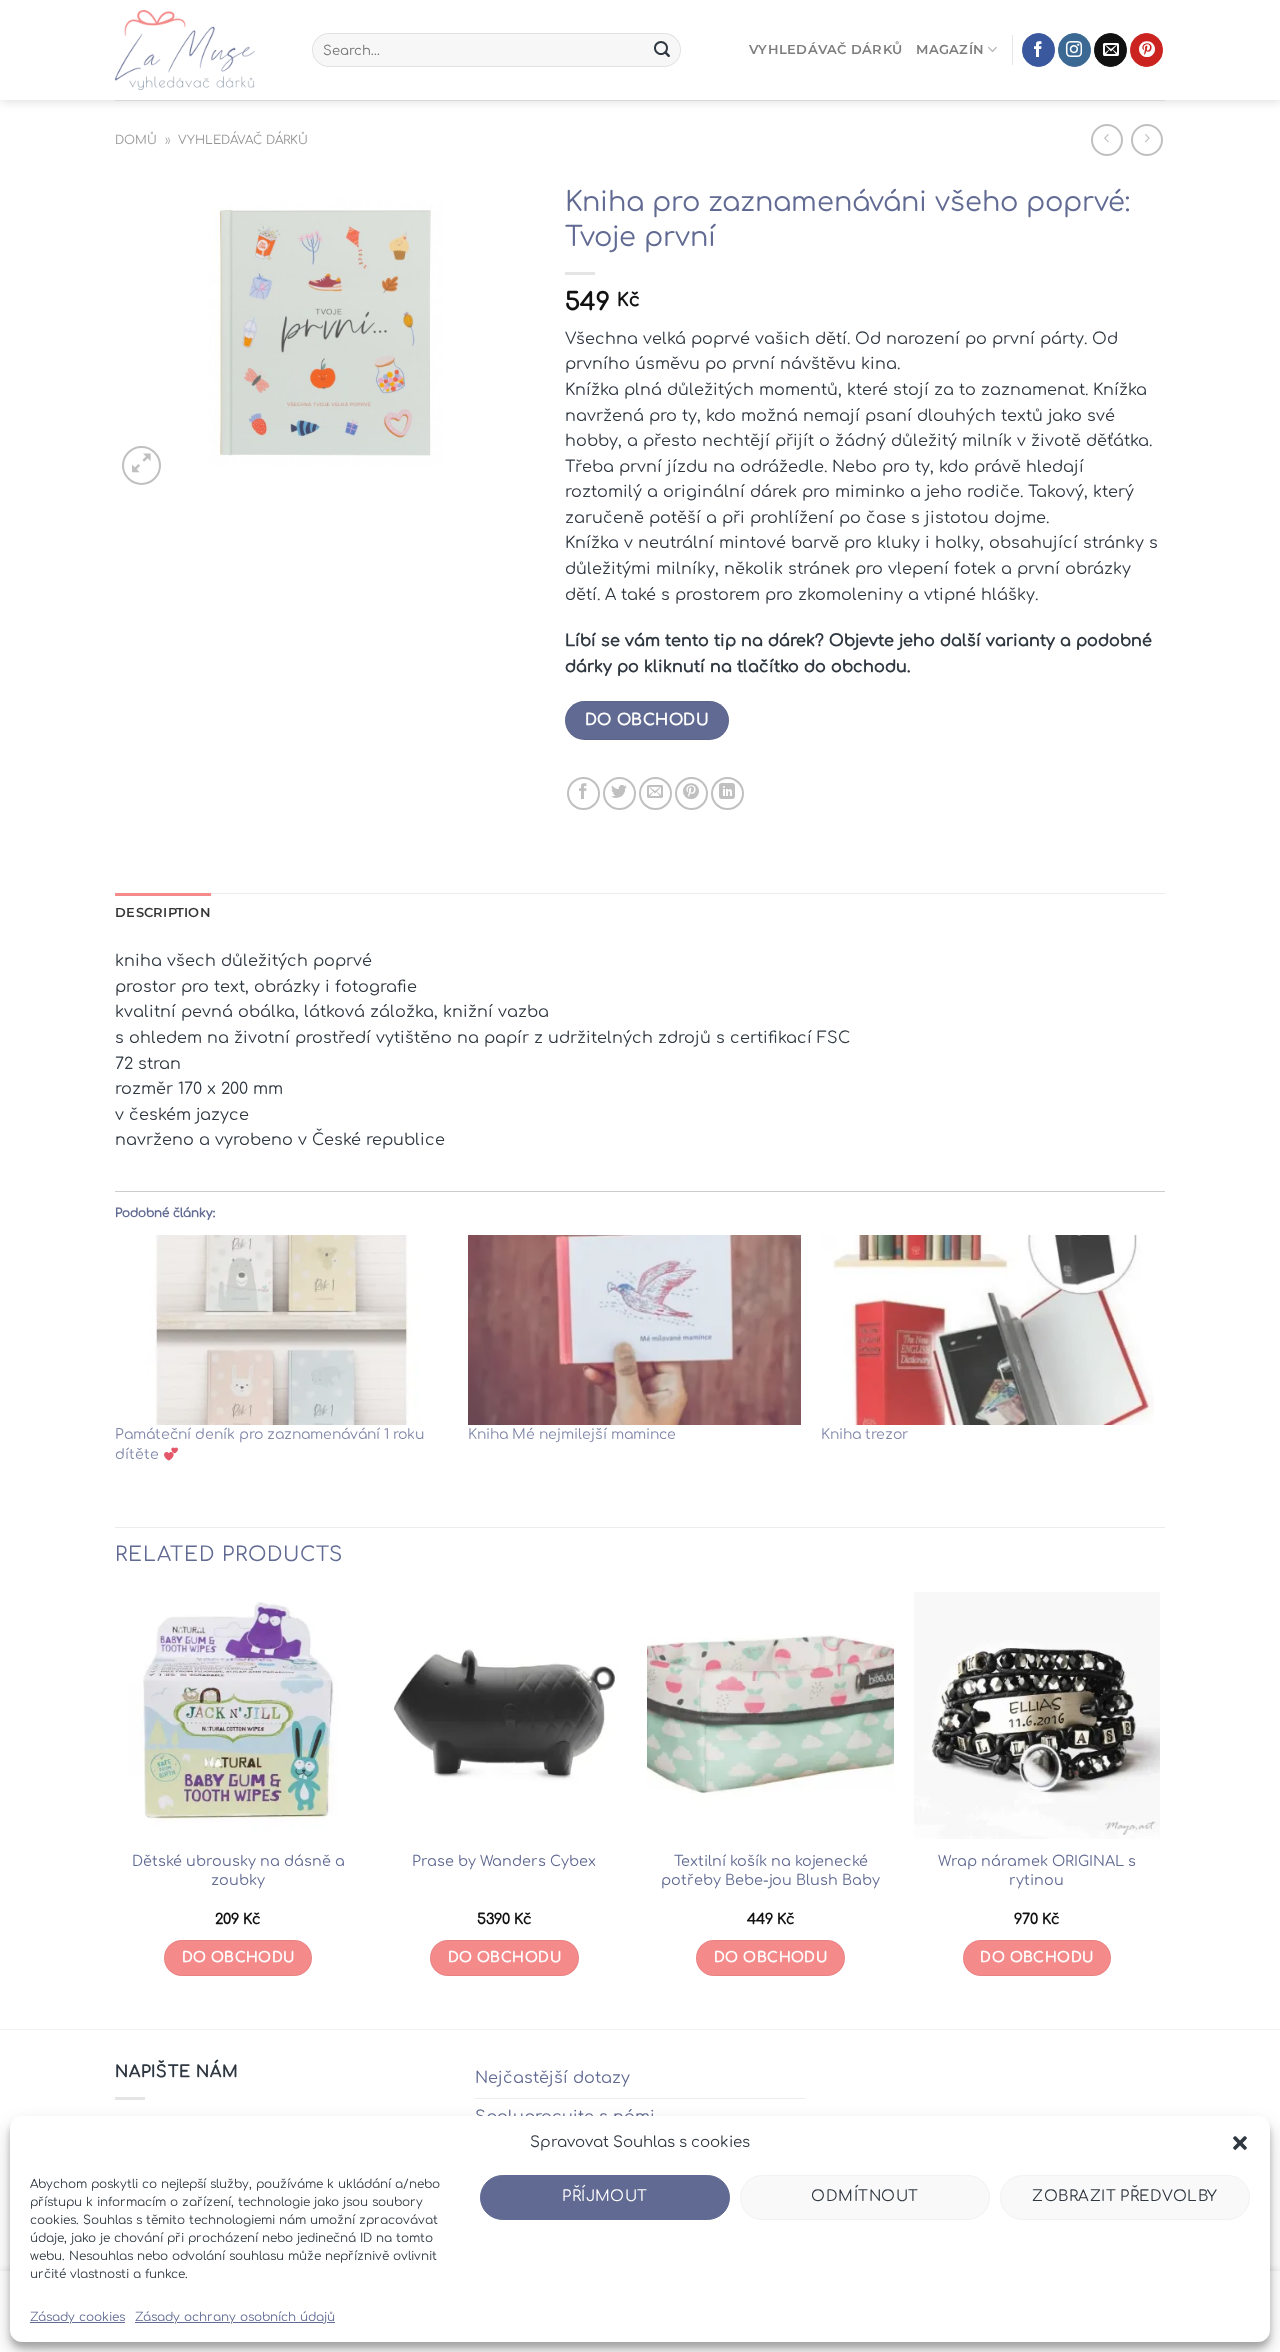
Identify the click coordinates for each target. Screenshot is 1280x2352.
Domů (136, 140)
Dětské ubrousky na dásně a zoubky (238, 1870)
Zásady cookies (77, 2317)
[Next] (1159, 1808)
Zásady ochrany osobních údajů (235, 2317)
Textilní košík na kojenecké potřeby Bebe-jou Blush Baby (770, 1870)
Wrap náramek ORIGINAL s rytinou (1037, 1870)
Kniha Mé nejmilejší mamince (572, 1434)
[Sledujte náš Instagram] (1074, 50)
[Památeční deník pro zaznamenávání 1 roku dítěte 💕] (281, 1330)
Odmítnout (864, 2196)
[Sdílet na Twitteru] (619, 793)
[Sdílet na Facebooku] (583, 793)
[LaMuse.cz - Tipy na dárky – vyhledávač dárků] (198, 50)
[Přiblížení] (141, 465)
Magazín (950, 49)
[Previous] (116, 1808)
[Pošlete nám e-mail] (1110, 50)
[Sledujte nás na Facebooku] (1038, 50)
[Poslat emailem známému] (655, 793)
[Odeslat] (662, 50)
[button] (1240, 2143)
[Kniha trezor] (987, 1330)
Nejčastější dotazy (552, 2078)
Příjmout (605, 2196)
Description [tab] (163, 912)
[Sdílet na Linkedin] (727, 793)
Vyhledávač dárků (825, 49)
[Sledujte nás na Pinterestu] (1146, 50)
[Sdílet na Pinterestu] (691, 793)
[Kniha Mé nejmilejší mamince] (634, 1330)
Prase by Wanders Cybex (504, 1861)
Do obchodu (647, 720)
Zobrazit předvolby (1124, 2196)
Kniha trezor (864, 1434)
